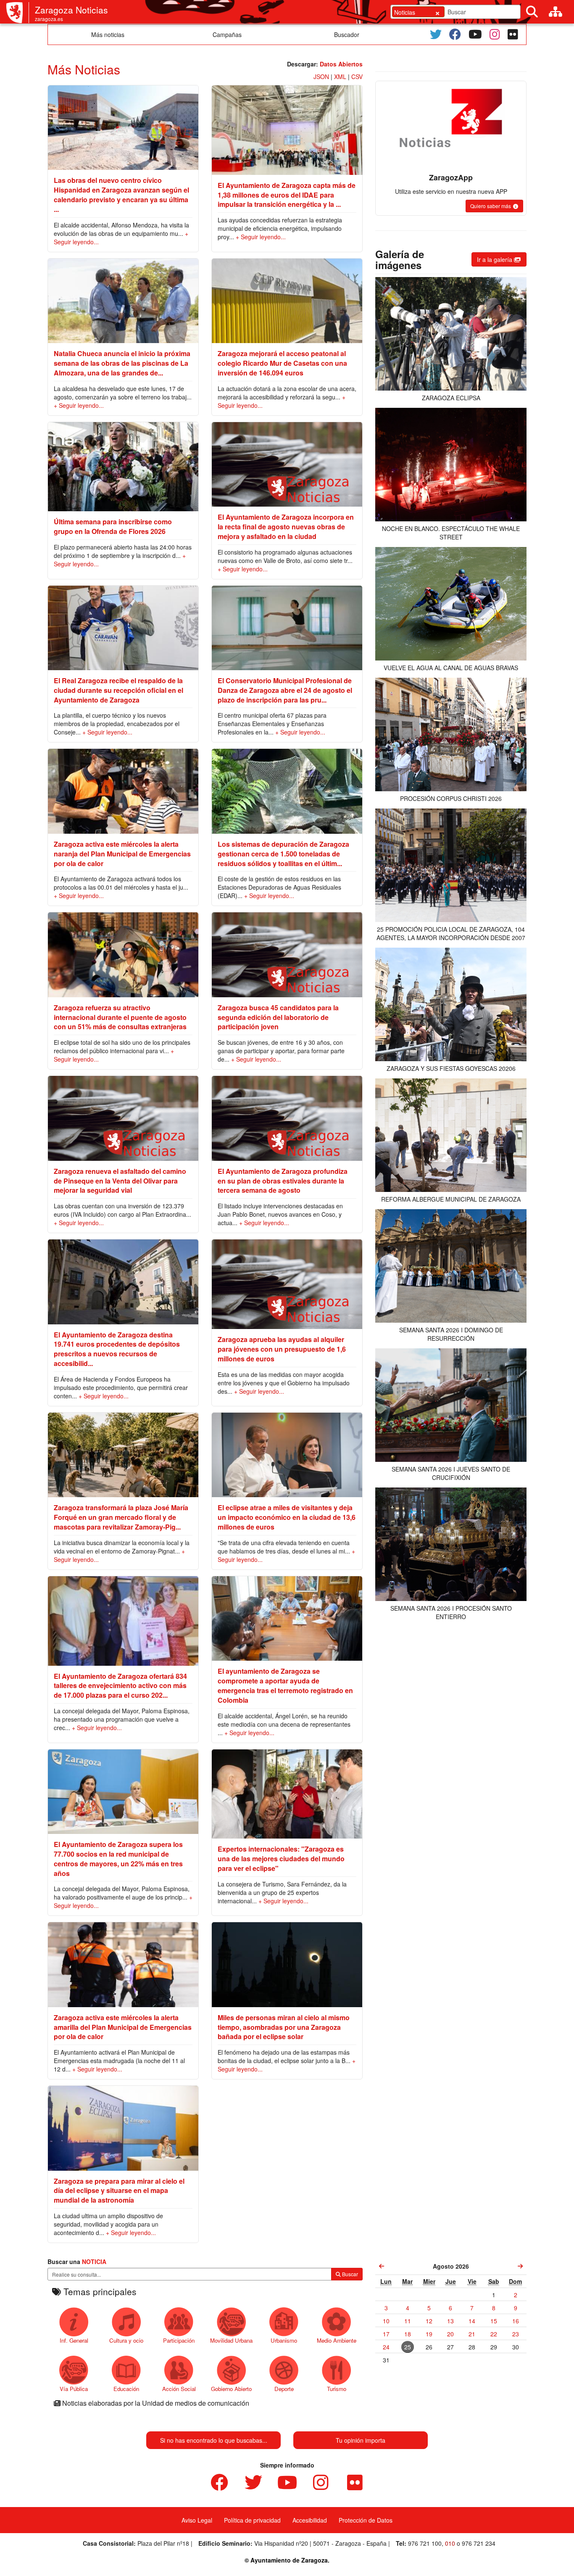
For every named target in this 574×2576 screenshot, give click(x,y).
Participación (179, 2340)
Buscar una (77, 2262)
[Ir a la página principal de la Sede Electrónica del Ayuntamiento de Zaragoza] (18, 13)
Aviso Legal (197, 2520)
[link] (382, 2266)
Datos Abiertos (341, 64)
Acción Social (179, 2389)
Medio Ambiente (337, 2340)
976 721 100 (425, 2543)
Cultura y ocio (126, 2340)
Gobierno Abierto (231, 2389)
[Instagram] (495, 34)
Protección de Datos (366, 2520)
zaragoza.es (49, 19)
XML (340, 77)
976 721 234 (479, 2543)
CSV (357, 77)
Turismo (337, 2389)
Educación (126, 2389)
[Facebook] (455, 34)
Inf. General (74, 2340)
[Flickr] (513, 34)
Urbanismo (284, 2340)
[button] (494, 206)
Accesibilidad (310, 2520)
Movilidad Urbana (231, 2340)
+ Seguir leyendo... (261, 237)
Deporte (284, 2389)
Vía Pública (74, 2389)
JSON (321, 77)
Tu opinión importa (361, 2440)
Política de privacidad (252, 2520)
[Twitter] (436, 34)
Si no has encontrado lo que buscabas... (214, 2440)
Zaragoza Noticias (71, 10)
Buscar (349, 2274)
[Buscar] (532, 12)
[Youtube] (475, 34)
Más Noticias (84, 69)
